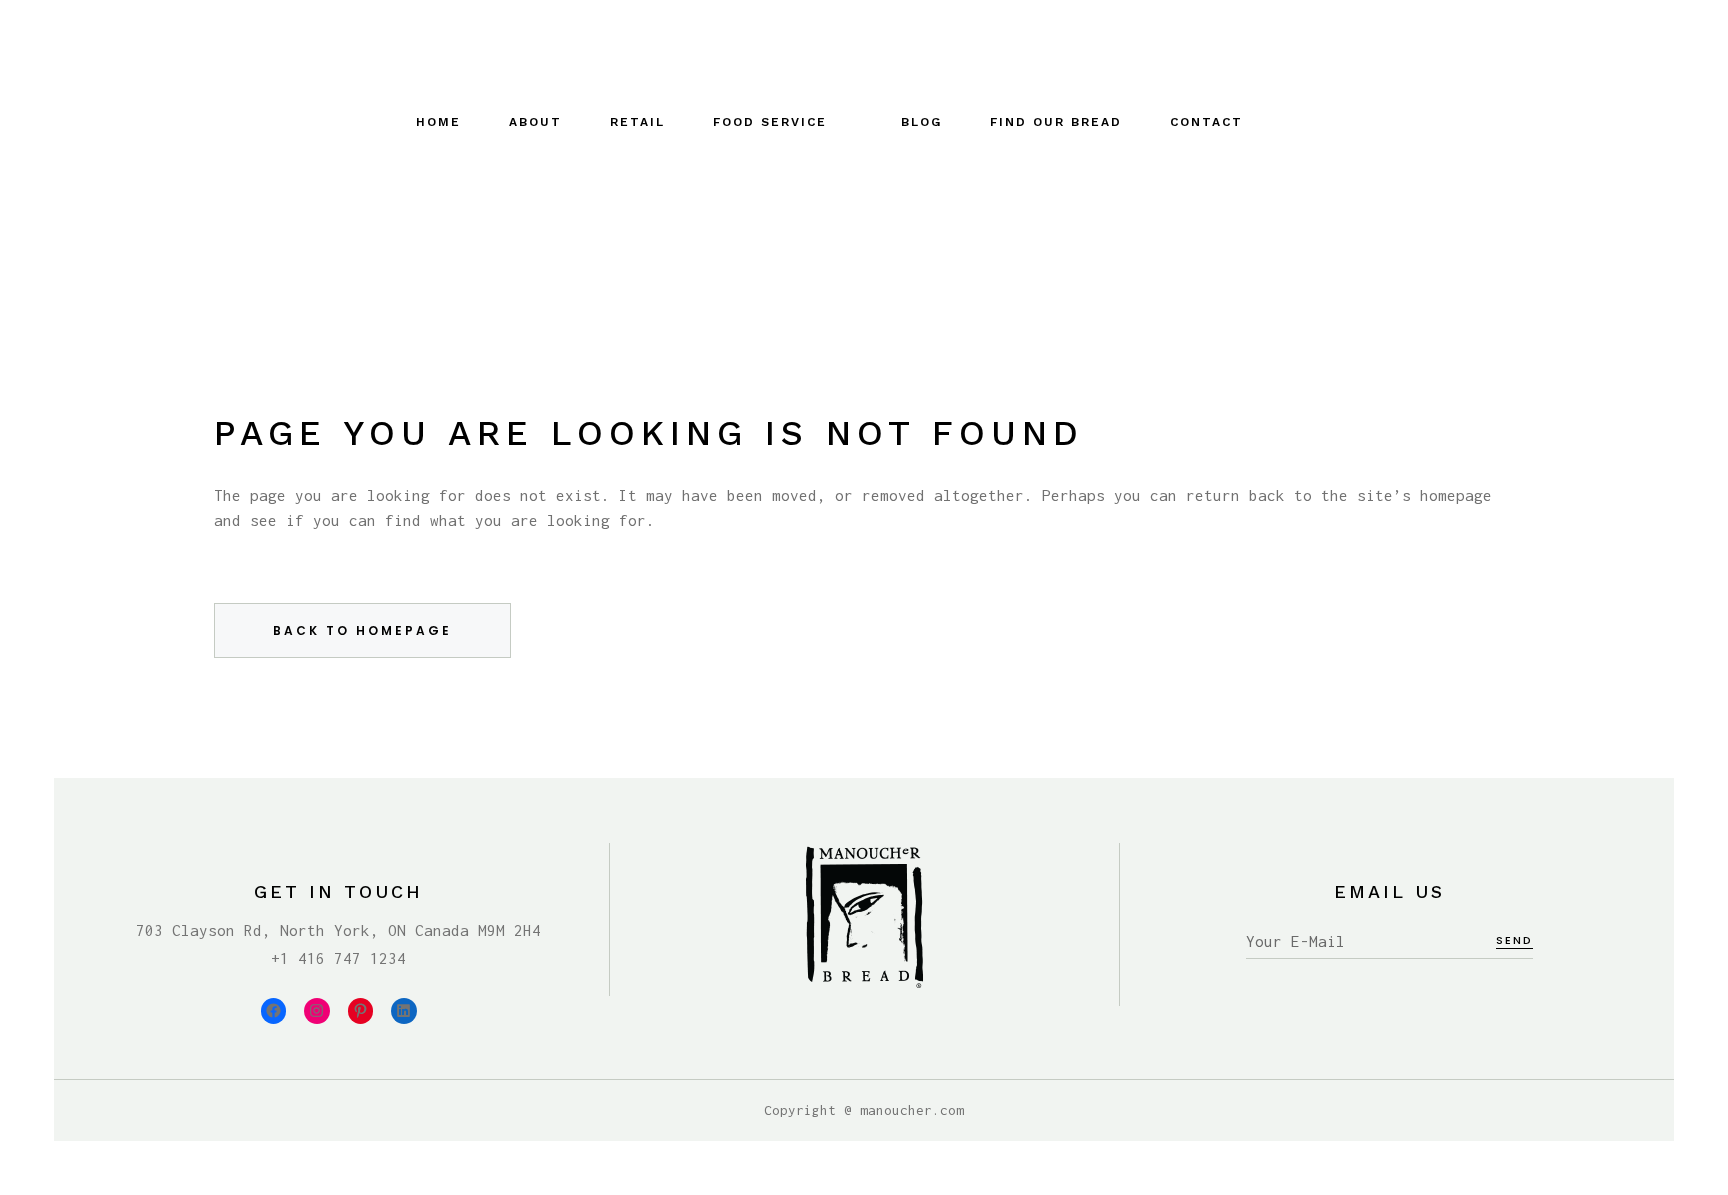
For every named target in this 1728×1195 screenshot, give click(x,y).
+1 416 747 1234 (338, 958)
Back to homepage (362, 630)
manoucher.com (912, 1110)
